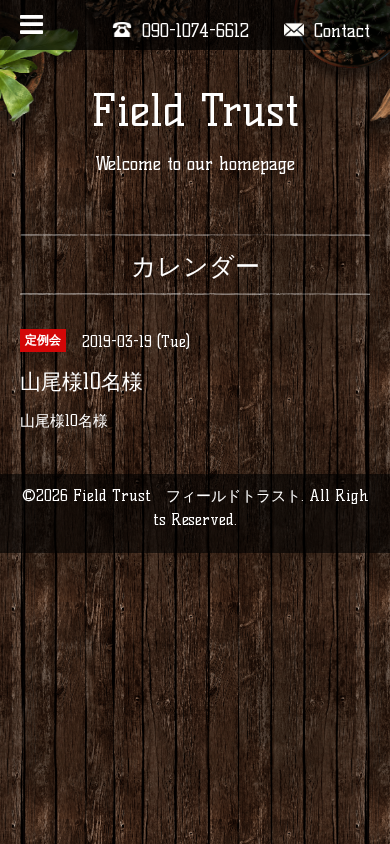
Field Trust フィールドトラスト (187, 495)
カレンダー (195, 266)
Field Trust (195, 110)
